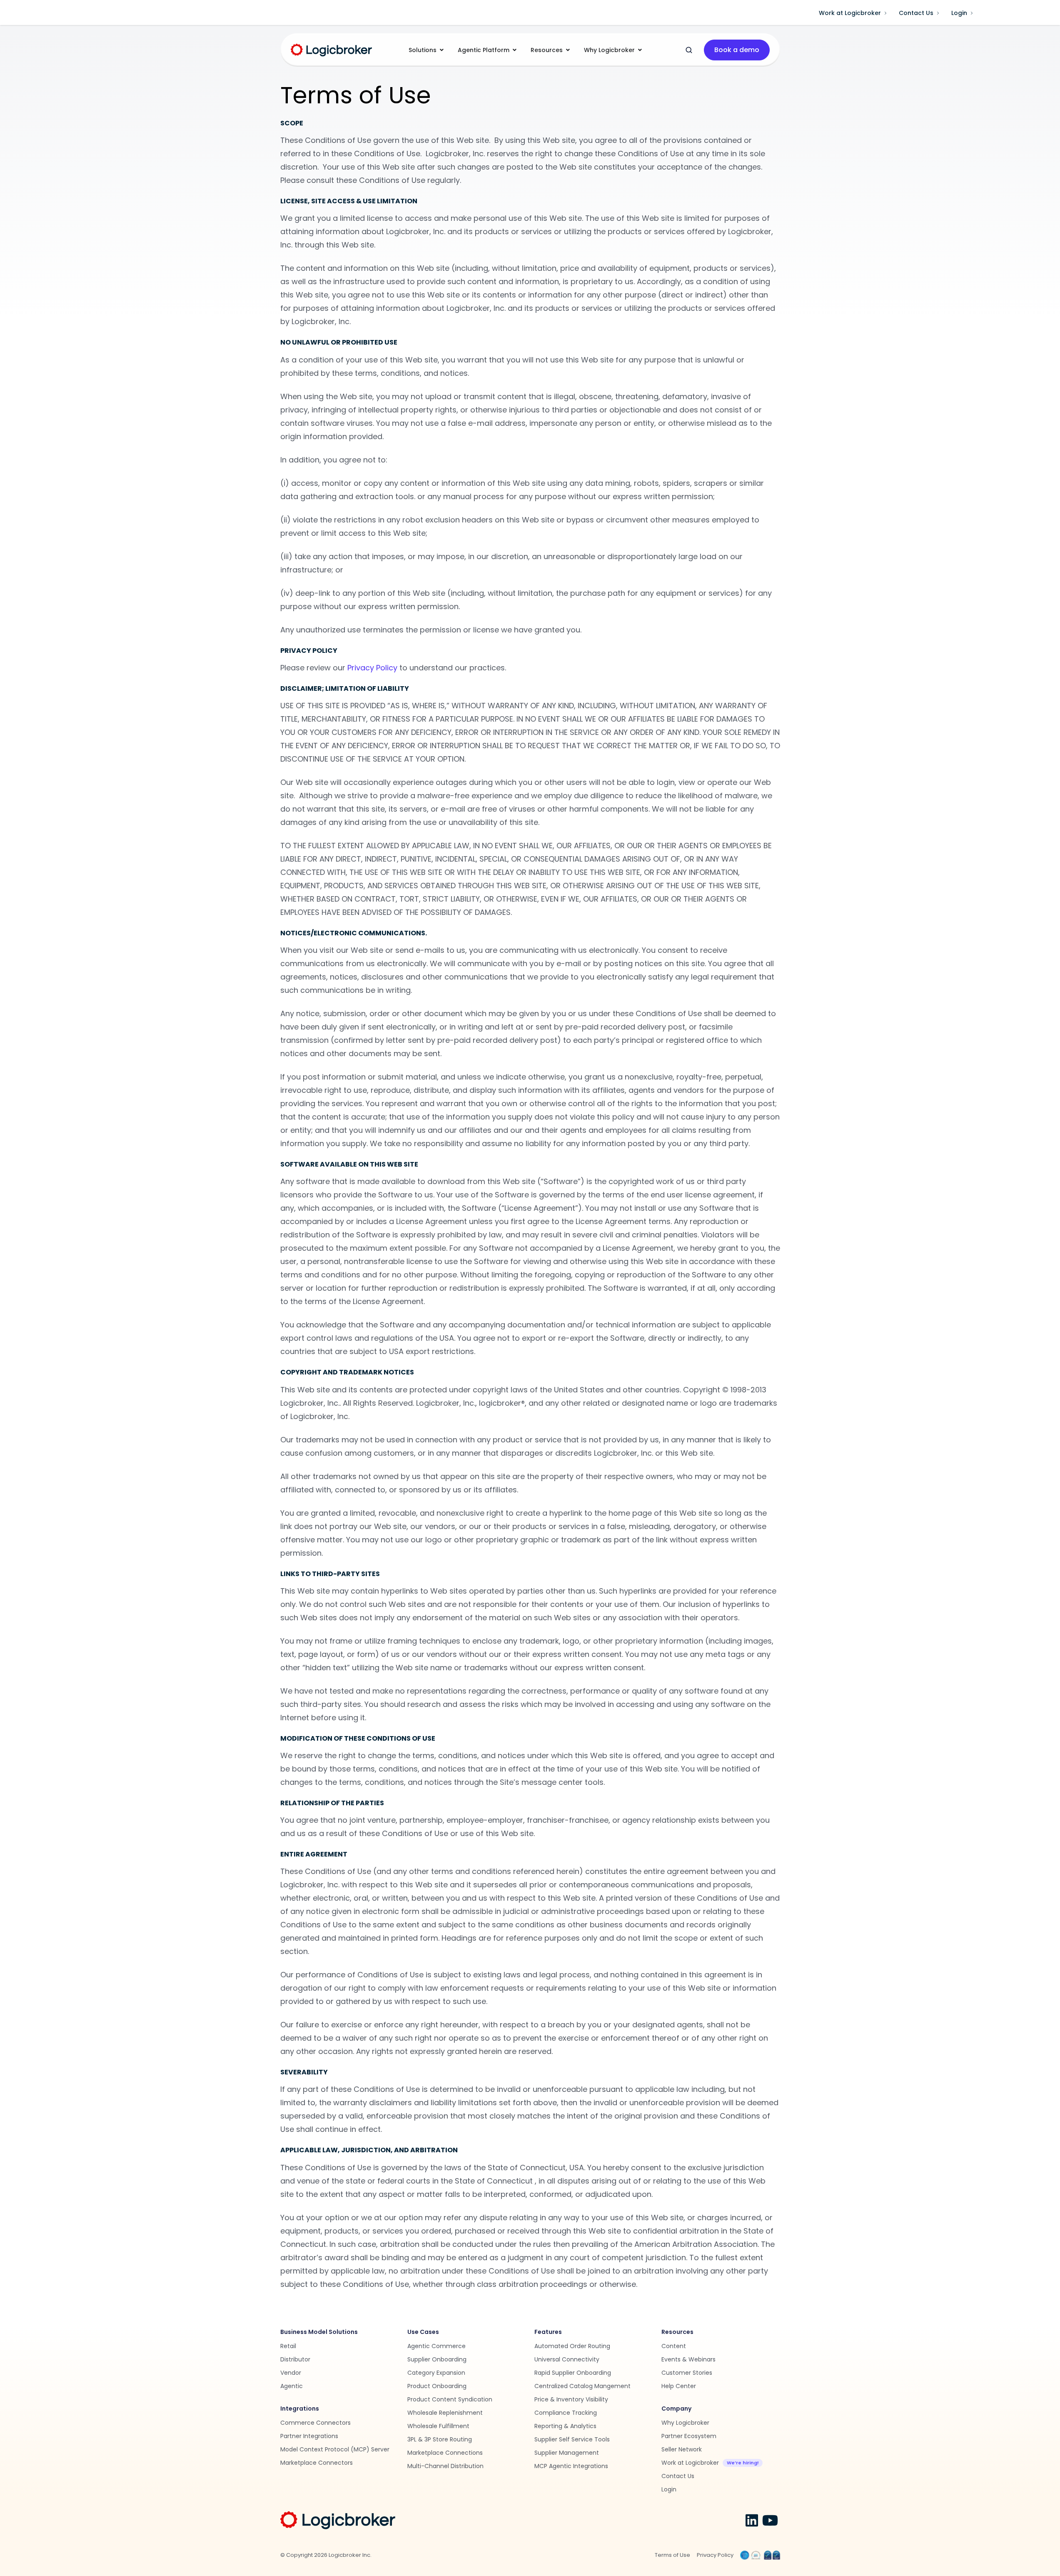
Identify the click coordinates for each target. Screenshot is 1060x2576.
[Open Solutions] (441, 50)
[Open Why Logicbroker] (640, 50)
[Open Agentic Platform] (514, 50)
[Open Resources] (568, 50)
